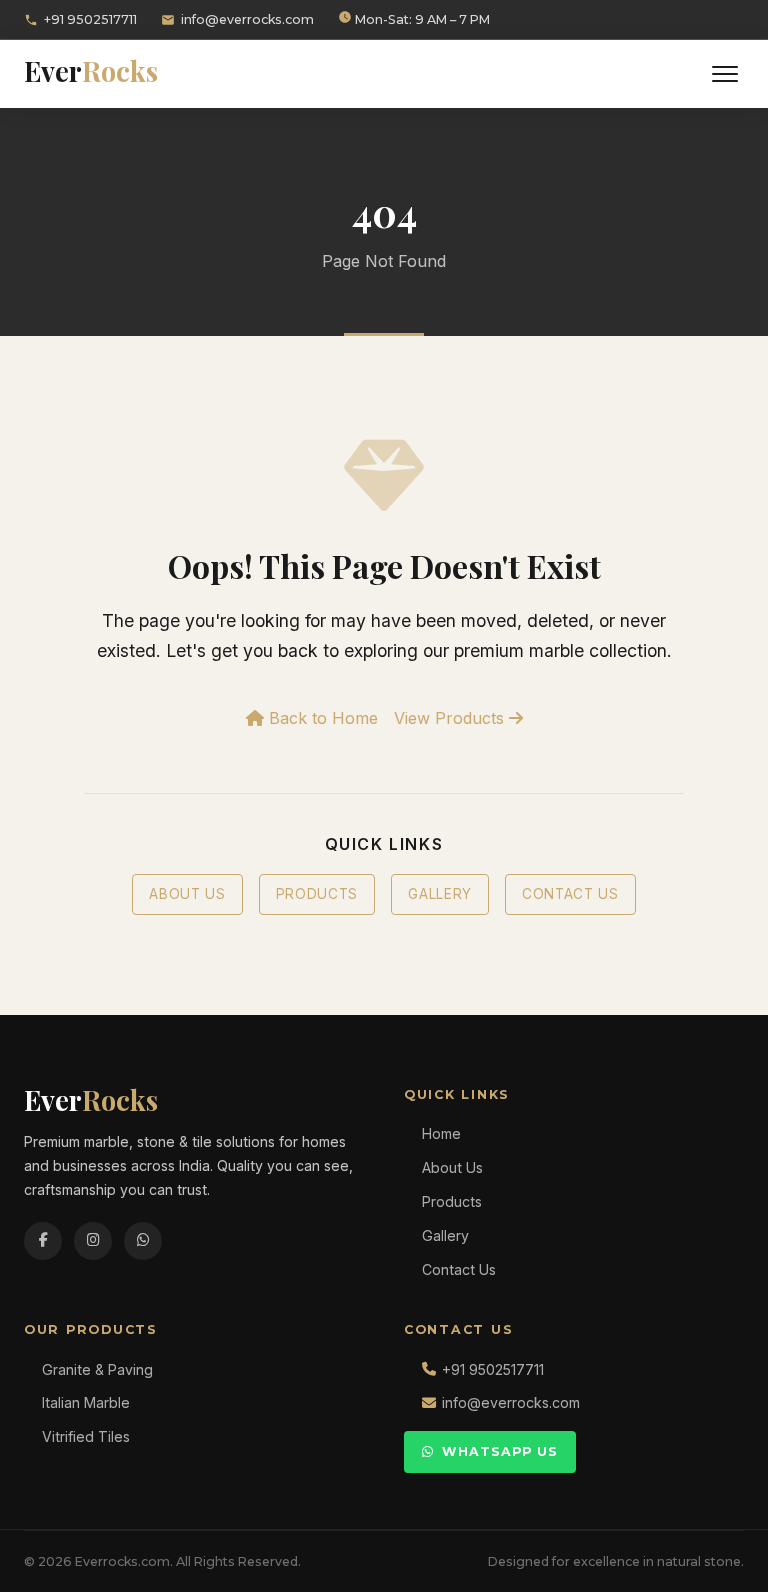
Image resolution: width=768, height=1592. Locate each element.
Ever (91, 71)
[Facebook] (43, 1241)
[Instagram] (93, 1241)
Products (317, 894)
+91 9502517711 (90, 19)
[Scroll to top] (718, 1562)
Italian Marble (86, 1402)
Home (441, 1133)
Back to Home (321, 718)
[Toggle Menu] (725, 74)
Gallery (440, 894)
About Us (187, 894)
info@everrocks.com (247, 19)
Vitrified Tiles (86, 1436)
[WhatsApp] (143, 1241)
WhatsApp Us (500, 1451)
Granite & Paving (97, 1369)
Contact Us (570, 894)
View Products (451, 718)
